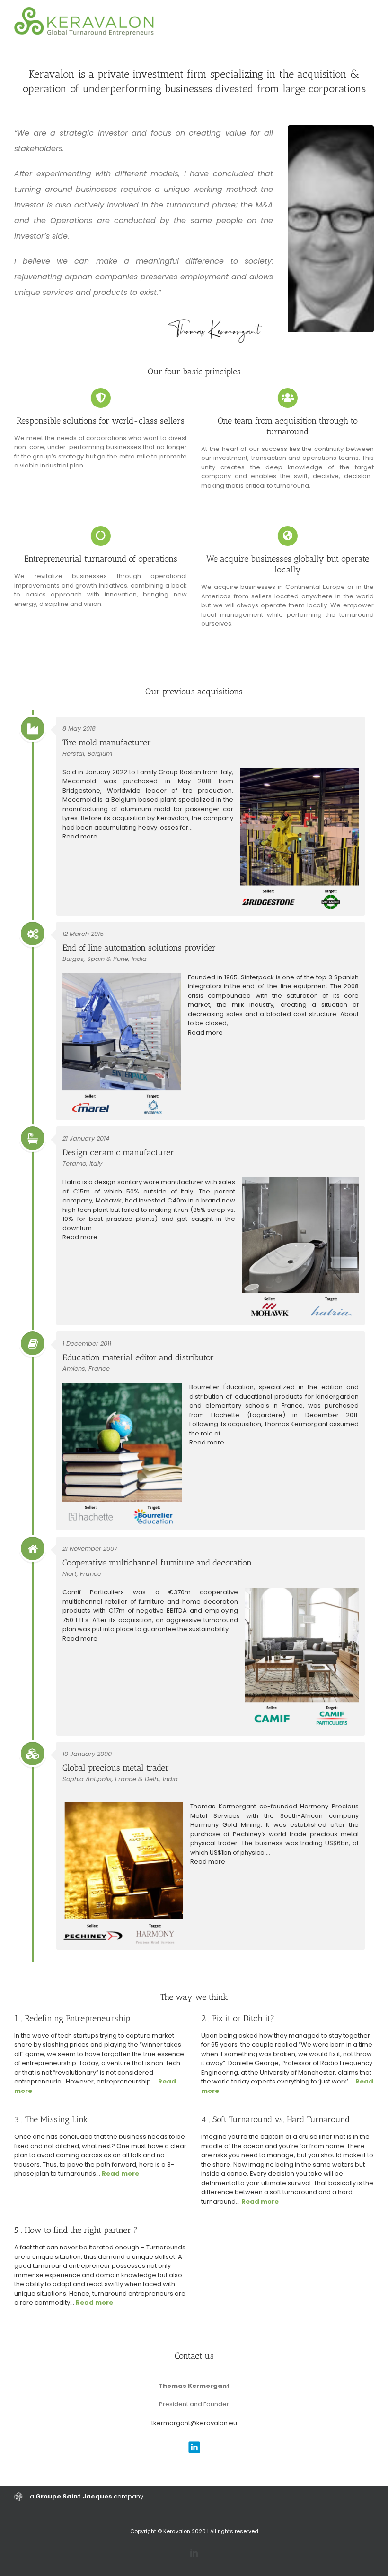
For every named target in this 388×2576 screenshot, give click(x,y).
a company (87, 2496)
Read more (80, 836)
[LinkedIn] (194, 2553)
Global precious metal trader (116, 1768)
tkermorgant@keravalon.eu (194, 2423)
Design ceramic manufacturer (118, 1152)
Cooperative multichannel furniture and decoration (157, 1563)
